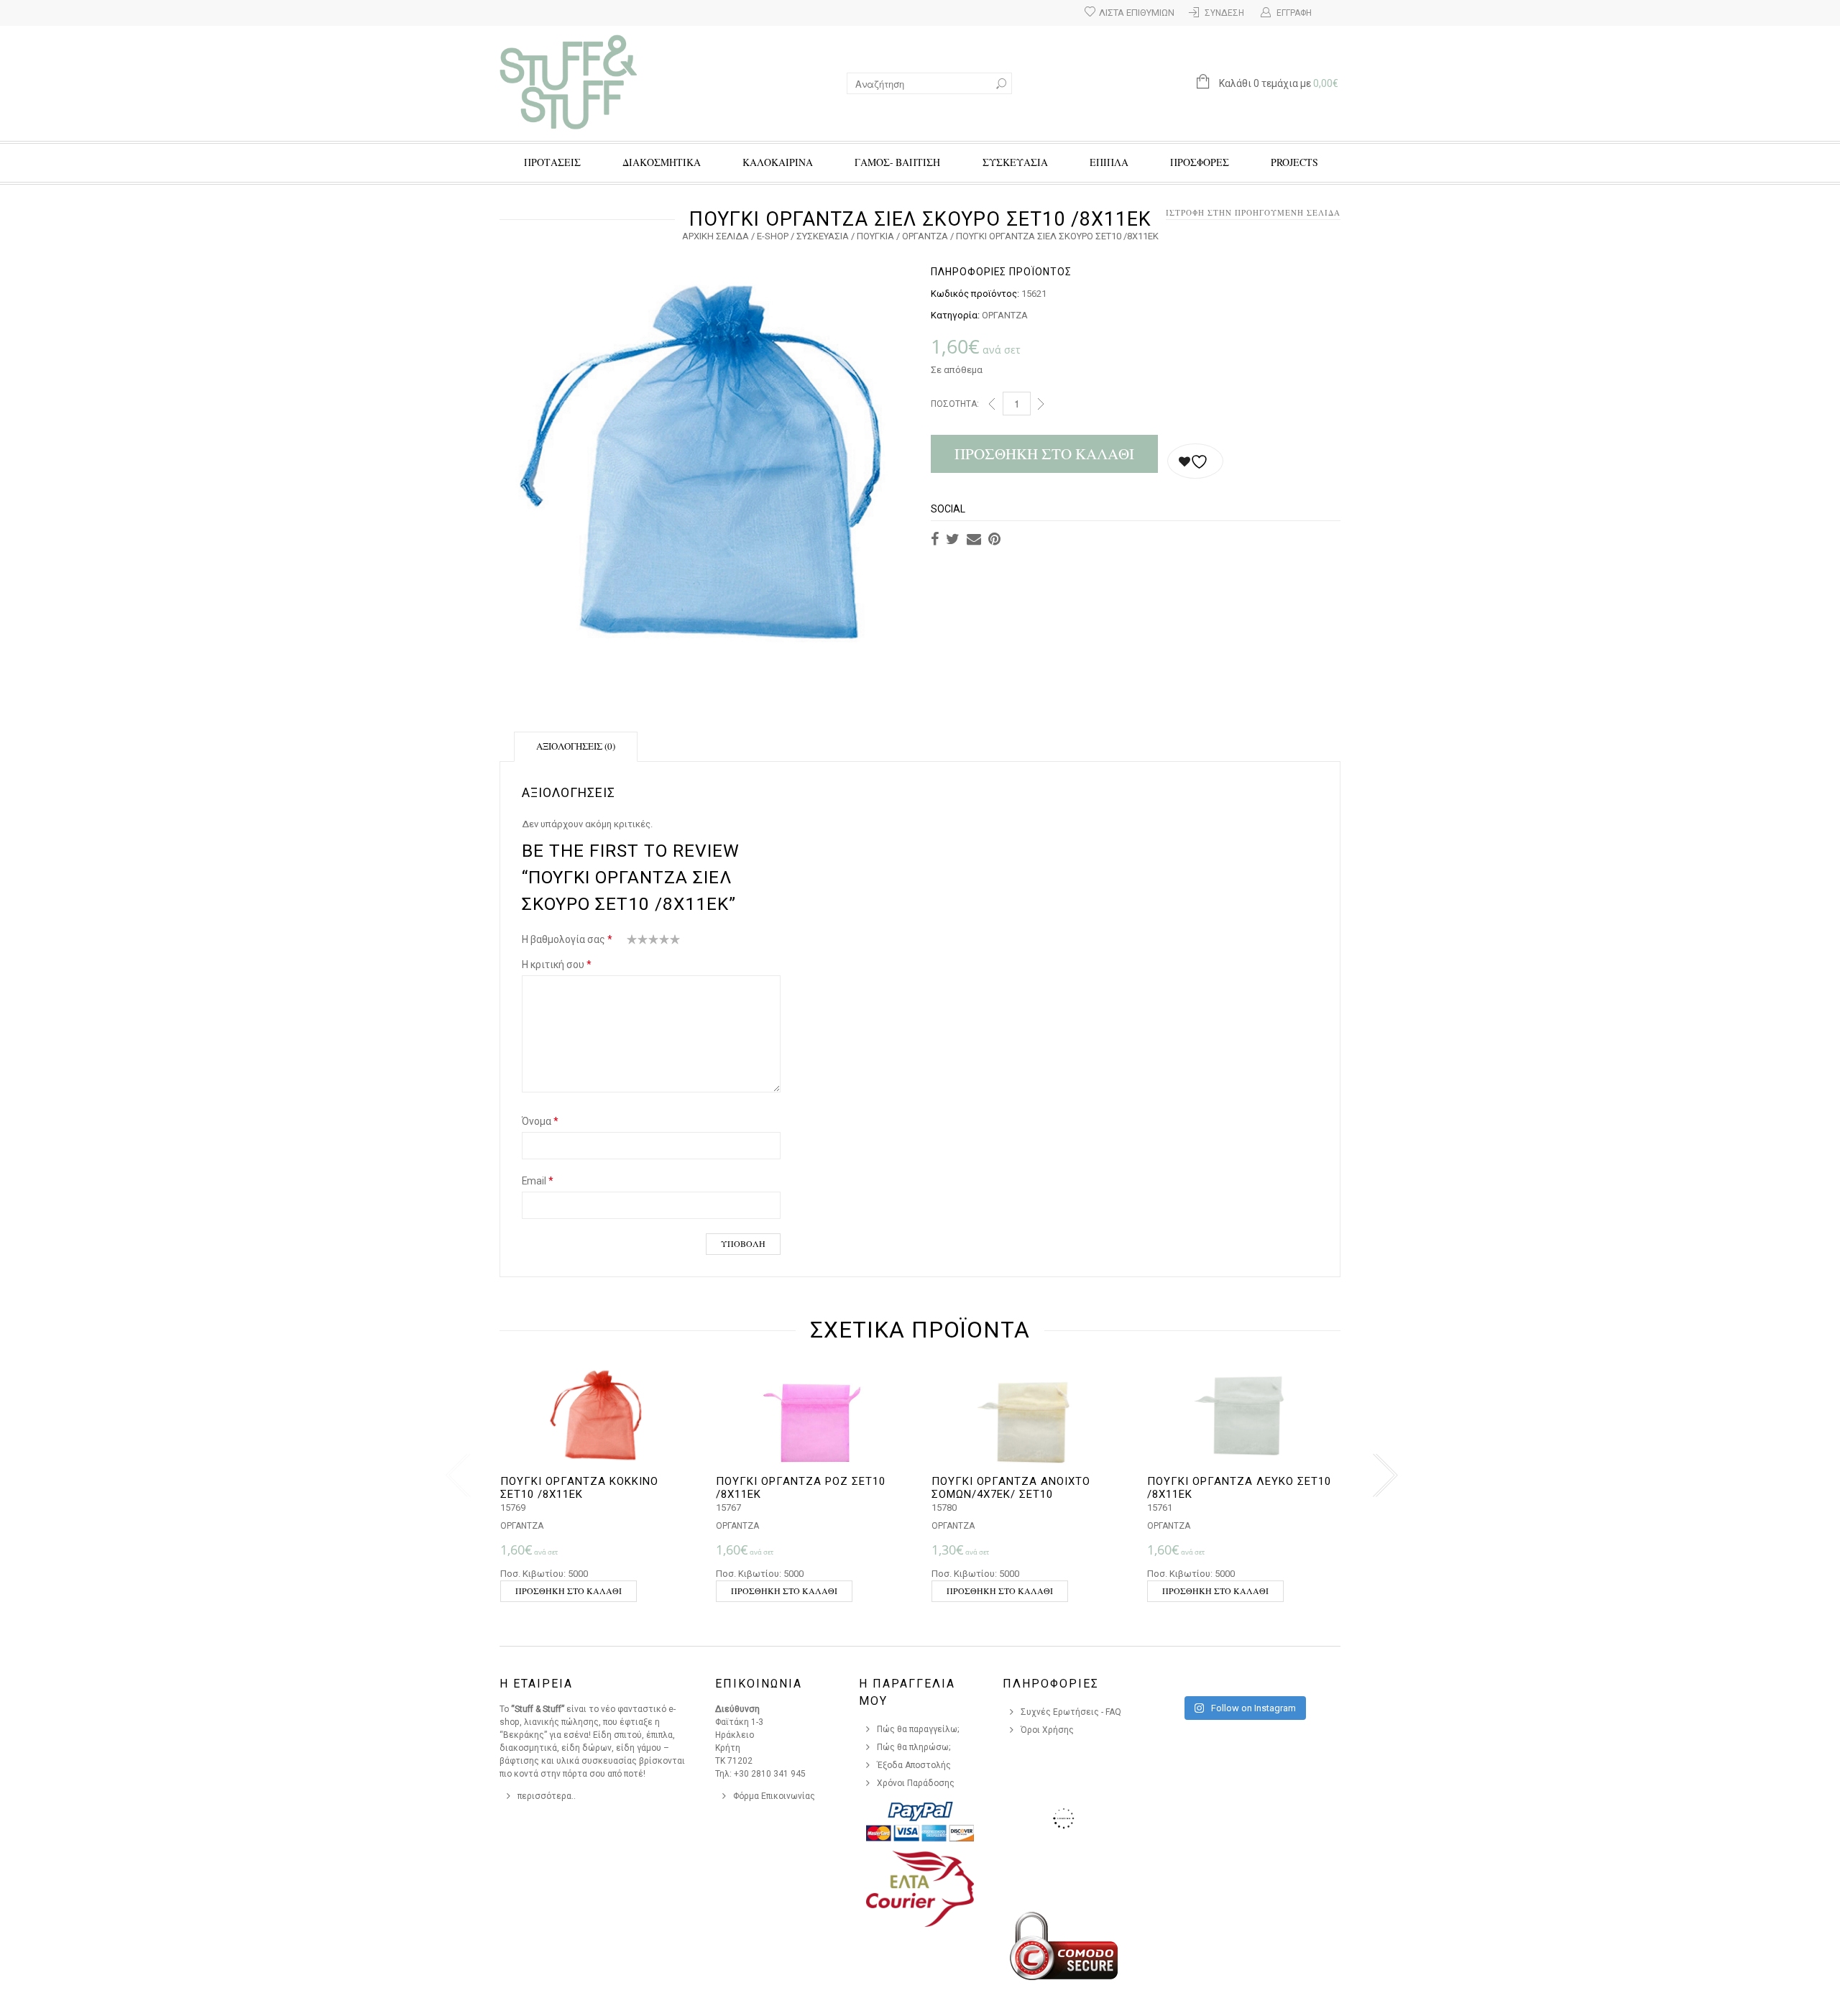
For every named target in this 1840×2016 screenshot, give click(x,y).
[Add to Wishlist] (1195, 461)
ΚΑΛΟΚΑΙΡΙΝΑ (778, 162)
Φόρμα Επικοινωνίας (774, 1796)
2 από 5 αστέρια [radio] (638, 942)
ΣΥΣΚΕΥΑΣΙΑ (1015, 162)
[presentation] (455, 1476)
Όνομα (540, 1121)
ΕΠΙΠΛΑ (1109, 162)
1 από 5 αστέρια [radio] (632, 942)
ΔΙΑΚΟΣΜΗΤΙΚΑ (662, 162)
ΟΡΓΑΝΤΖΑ (925, 236)
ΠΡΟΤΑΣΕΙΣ (552, 162)
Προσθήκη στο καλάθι (1044, 454)
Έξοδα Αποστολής (914, 1765)
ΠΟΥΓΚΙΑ (875, 236)
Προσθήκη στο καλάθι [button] (569, 1591)
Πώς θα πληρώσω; (914, 1747)
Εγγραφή (1294, 13)
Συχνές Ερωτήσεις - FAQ (1071, 1712)
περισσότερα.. (547, 1796)
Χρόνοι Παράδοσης (916, 1783)
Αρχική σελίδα (716, 236)
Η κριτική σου (557, 965)
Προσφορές (1200, 162)
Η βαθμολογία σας (567, 939)
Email (538, 1181)
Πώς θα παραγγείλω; (918, 1729)
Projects (1294, 162)
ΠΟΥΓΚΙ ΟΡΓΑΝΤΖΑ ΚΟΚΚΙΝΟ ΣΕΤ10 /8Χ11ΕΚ (579, 1488)
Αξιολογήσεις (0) (576, 746)
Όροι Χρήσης (1047, 1730)
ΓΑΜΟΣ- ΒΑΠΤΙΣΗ (897, 162)
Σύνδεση (1224, 13)
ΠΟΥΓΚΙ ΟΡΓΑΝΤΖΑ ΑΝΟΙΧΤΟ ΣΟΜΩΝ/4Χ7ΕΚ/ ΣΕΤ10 (1011, 1488)
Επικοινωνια (759, 1684)
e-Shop (773, 236)
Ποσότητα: (955, 404)
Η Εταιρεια (536, 1684)
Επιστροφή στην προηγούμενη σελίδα (1247, 212)
